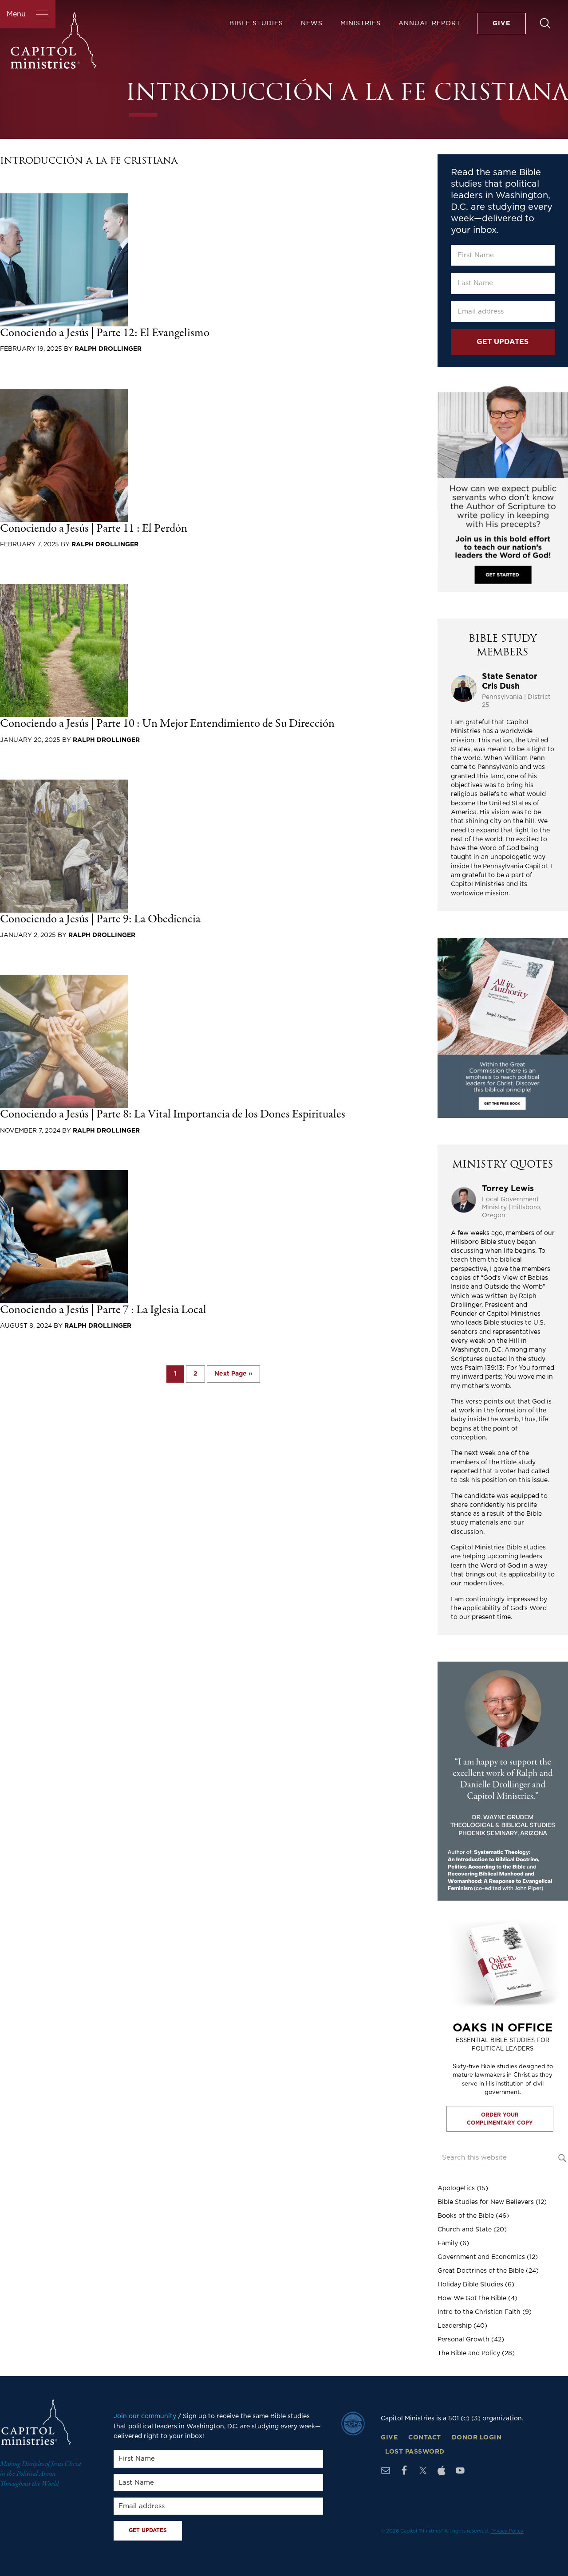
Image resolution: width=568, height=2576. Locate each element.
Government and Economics (481, 2257)
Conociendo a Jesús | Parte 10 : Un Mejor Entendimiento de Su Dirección (167, 724)
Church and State (465, 2230)
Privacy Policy (507, 2531)
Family (448, 2243)
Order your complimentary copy (500, 2119)
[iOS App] (442, 2470)
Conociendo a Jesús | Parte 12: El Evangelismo (105, 333)
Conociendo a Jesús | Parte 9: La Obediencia (100, 919)
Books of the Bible (466, 2216)
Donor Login (477, 2438)
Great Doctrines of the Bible (481, 2271)
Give (389, 2438)
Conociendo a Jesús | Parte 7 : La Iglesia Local (103, 1310)
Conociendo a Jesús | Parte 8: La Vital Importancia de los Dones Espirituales (173, 1115)
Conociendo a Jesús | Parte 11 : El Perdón (94, 529)
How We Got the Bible (472, 2298)
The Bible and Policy (469, 2353)
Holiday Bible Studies (470, 2285)
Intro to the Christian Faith (479, 2312)
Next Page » (233, 1376)
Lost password (415, 2452)
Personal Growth (463, 2340)
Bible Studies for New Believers (486, 2202)
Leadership (455, 2326)
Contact (425, 2438)
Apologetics (456, 2188)
